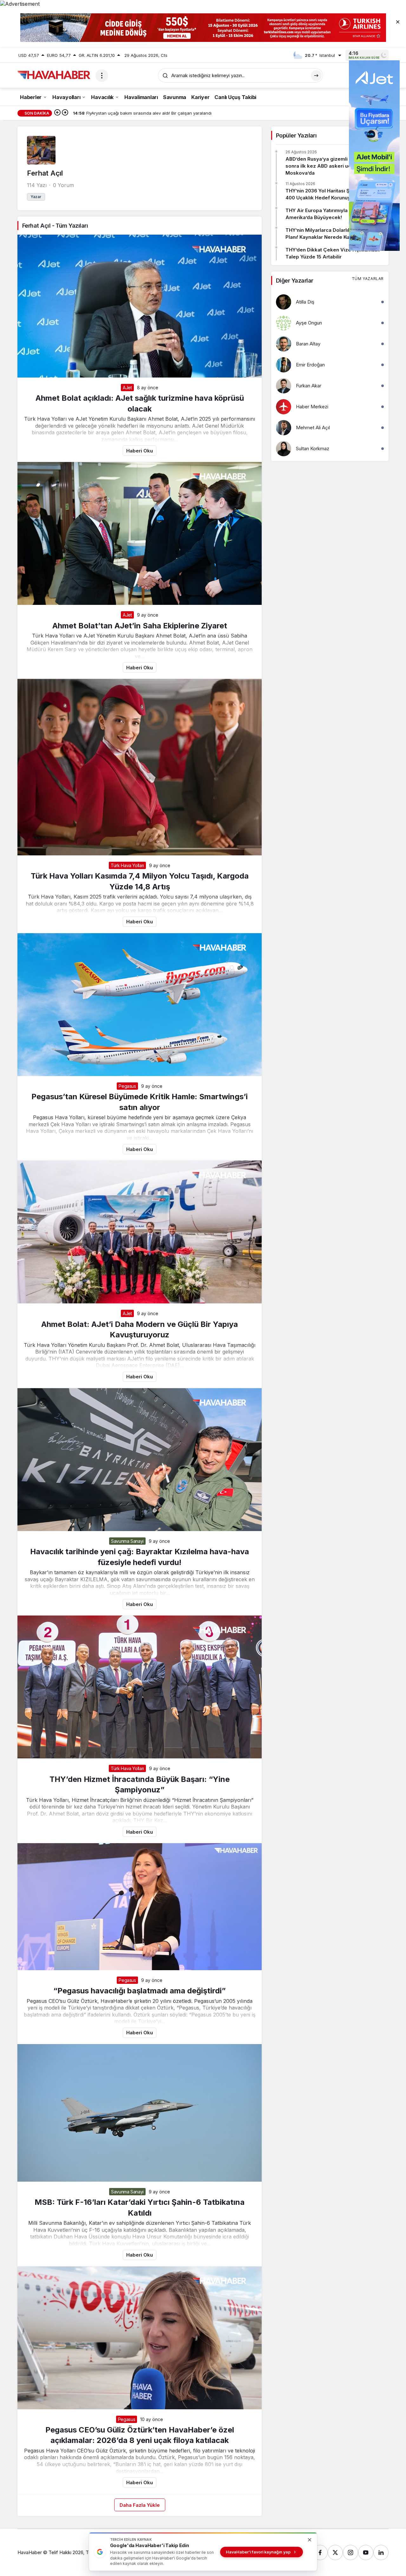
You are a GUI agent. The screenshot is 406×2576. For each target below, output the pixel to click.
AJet (127, 388)
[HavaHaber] (54, 75)
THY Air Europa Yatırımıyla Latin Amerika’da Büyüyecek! (323, 214)
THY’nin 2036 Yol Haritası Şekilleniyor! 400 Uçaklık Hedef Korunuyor (331, 194)
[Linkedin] (381, 2553)
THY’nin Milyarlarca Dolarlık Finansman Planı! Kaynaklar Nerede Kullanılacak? (332, 234)
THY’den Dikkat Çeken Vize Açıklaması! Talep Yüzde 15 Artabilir (333, 253)
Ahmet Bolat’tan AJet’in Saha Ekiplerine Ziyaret (140, 625)
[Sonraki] (65, 113)
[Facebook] (320, 2553)
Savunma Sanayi (127, 1541)
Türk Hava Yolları (127, 865)
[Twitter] (335, 2553)
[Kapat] (398, 22)
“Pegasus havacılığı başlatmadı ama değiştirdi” (140, 1991)
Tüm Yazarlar (368, 279)
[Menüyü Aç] (102, 76)
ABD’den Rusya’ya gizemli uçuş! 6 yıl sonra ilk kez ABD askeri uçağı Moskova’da (329, 166)
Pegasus (127, 1086)
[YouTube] (366, 2553)
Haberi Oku (140, 451)
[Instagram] (350, 2553)
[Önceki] (57, 113)
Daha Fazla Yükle (140, 2505)
